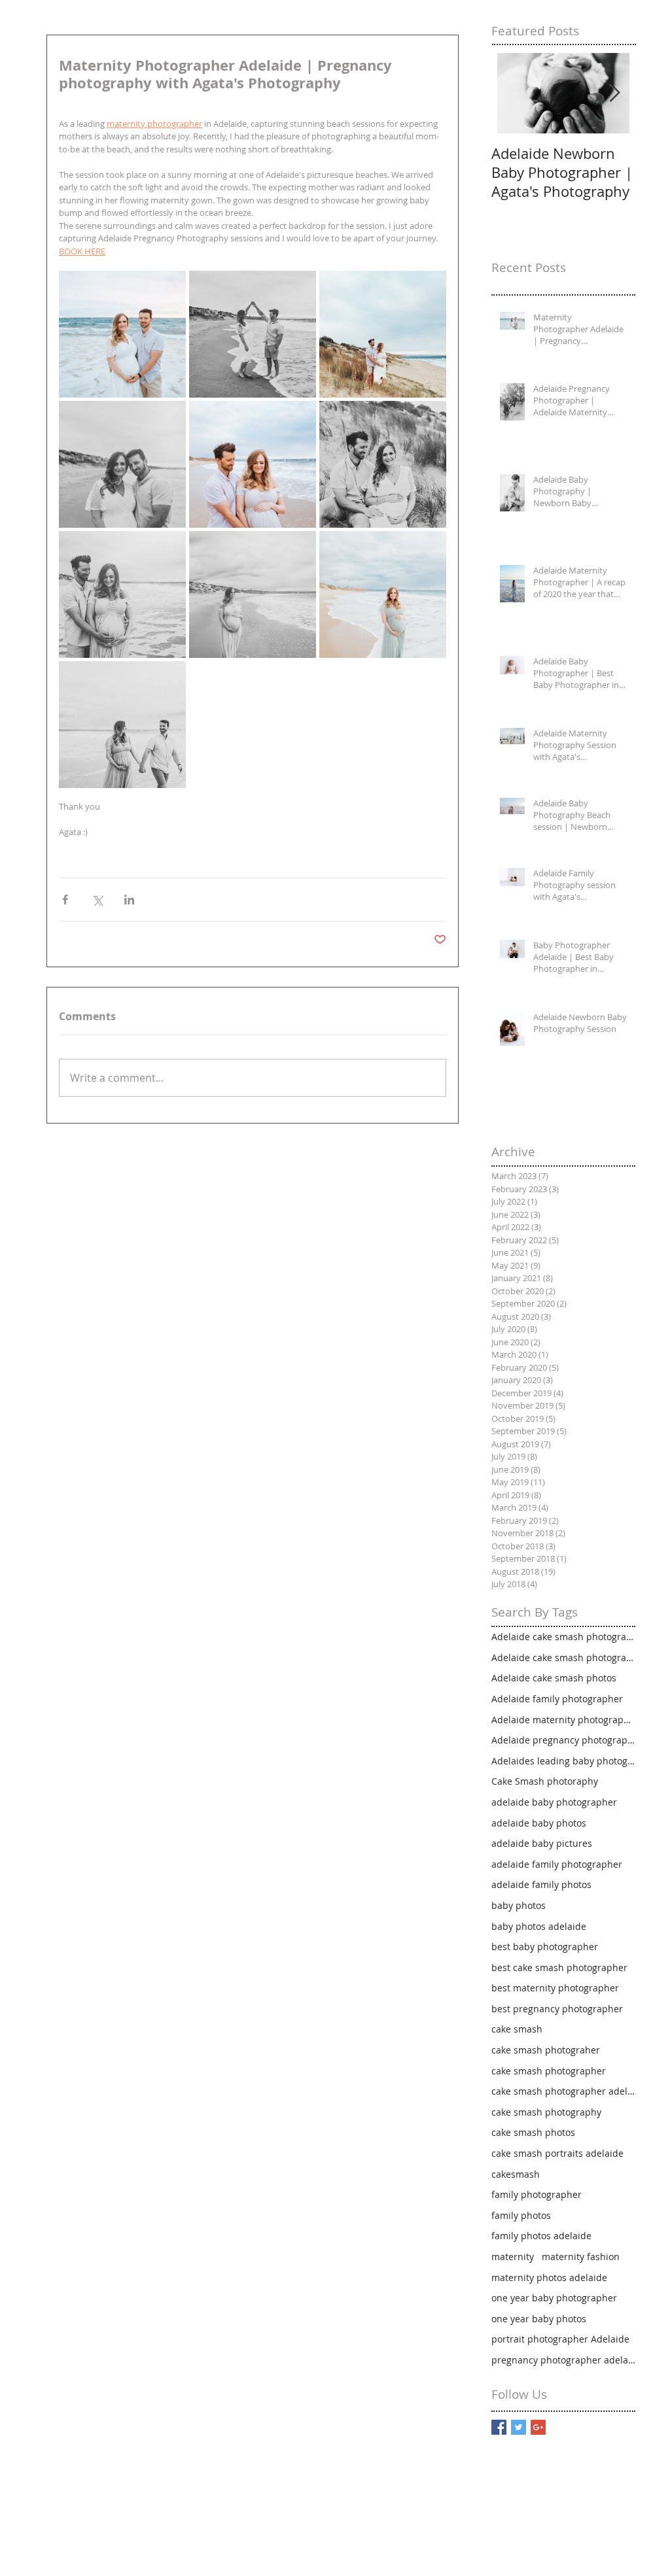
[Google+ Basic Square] (538, 2427)
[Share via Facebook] (65, 900)
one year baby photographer (554, 2298)
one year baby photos (539, 2319)
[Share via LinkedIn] (129, 900)
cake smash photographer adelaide (563, 2091)
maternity (513, 2257)
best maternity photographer (555, 1988)
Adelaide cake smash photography (563, 1657)
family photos (521, 2215)
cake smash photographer (549, 2071)
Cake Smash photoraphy (545, 1781)
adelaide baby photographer (554, 1802)
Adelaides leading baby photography (563, 1761)
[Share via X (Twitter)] (97, 900)
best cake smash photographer (559, 1967)
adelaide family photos (541, 1884)
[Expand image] (122, 334)
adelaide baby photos (539, 1823)
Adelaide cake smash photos (554, 1678)
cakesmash (516, 2174)
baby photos (519, 1905)
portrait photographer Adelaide (560, 2339)
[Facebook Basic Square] (499, 2427)
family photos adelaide (541, 2236)
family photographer (537, 2194)
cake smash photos (533, 2132)
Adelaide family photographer (557, 1699)
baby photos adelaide (539, 1926)
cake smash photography (546, 2112)
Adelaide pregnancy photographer (563, 1740)
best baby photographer (545, 1947)
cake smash (517, 2029)
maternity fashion (581, 2257)
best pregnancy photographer (557, 2009)
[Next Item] (614, 93)
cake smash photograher (546, 2050)
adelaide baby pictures (542, 1843)
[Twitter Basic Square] (519, 2427)
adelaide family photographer (557, 1864)
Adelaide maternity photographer (563, 1720)
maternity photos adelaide (549, 2277)
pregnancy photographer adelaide (563, 2360)
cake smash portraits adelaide (557, 2153)
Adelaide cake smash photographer (563, 1637)
